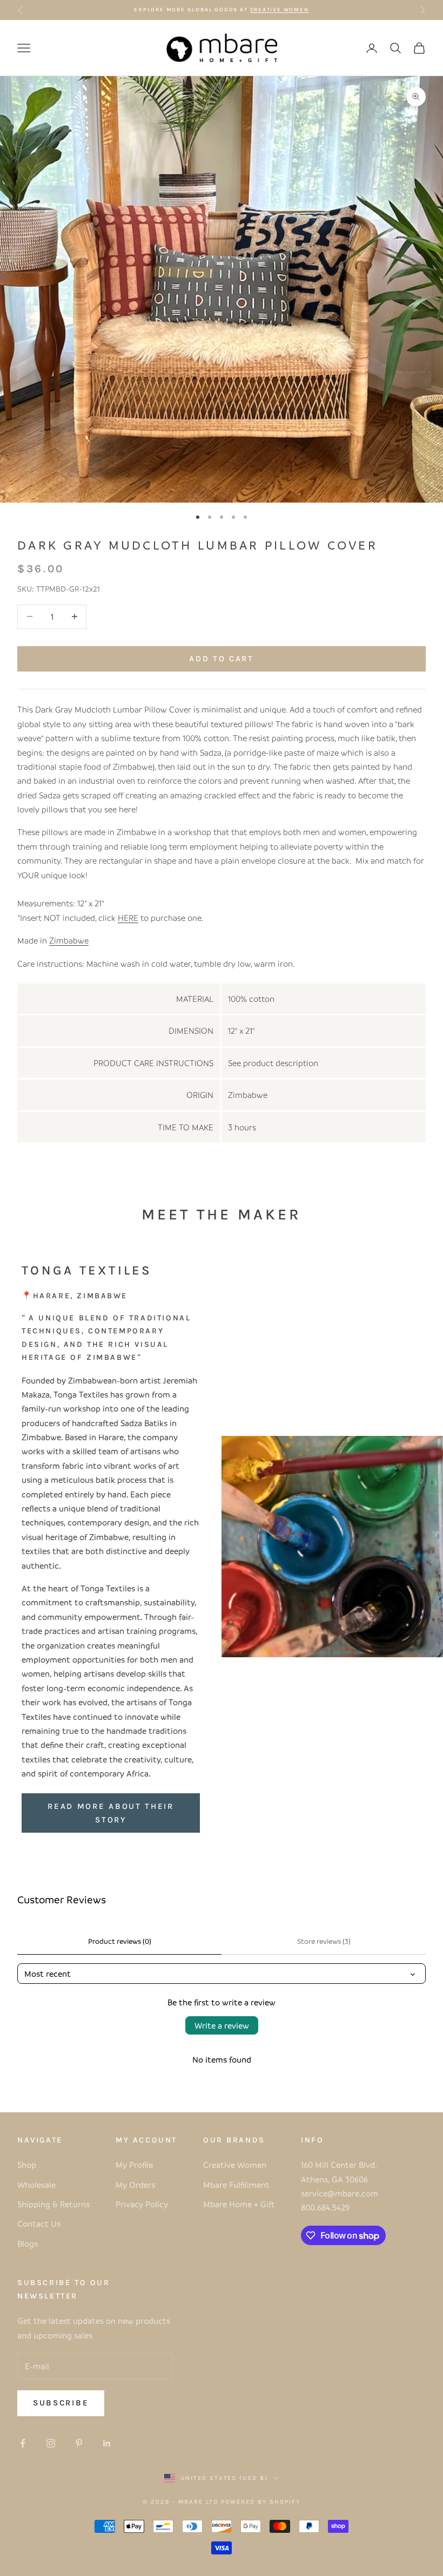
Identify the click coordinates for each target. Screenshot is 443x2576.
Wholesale (36, 2185)
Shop (27, 2165)
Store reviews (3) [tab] (324, 1941)
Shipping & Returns (53, 2204)
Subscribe (61, 2403)
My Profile (134, 2165)
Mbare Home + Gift (239, 2204)
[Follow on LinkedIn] (107, 2443)
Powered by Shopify (261, 2502)
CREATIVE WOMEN (280, 10)
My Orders (135, 2185)
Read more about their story (111, 1813)
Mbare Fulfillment (236, 2185)
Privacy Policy (142, 2204)
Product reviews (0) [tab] (120, 1941)
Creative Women (235, 2165)
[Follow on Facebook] (23, 2443)
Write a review (222, 2025)
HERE (128, 918)
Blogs (28, 2243)
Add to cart (222, 659)
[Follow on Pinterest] (79, 2443)
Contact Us (39, 2224)
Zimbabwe (69, 940)
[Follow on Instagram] (51, 2443)
